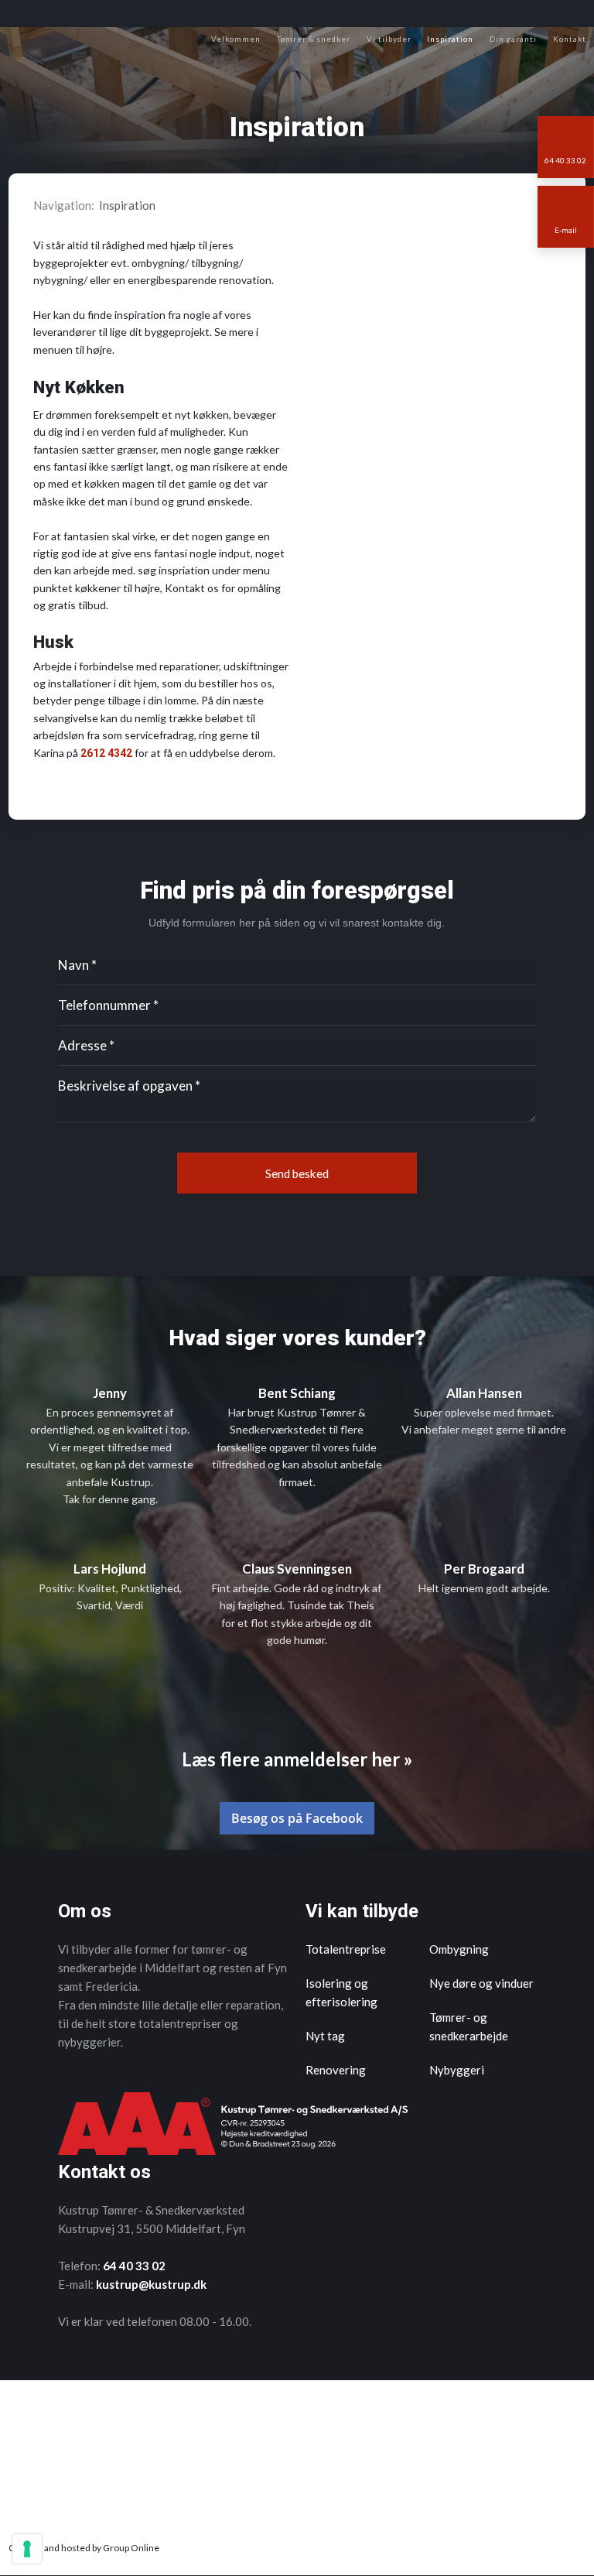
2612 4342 (106, 753)
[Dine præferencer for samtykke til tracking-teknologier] (27, 2549)
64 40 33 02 (134, 2266)
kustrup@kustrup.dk (151, 2284)
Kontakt (570, 39)
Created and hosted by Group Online (84, 2548)
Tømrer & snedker (314, 39)
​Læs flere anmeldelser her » (297, 1759)
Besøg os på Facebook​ (297, 1818)
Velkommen (236, 39)
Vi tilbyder (389, 39)
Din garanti (513, 39)
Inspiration (450, 39)
